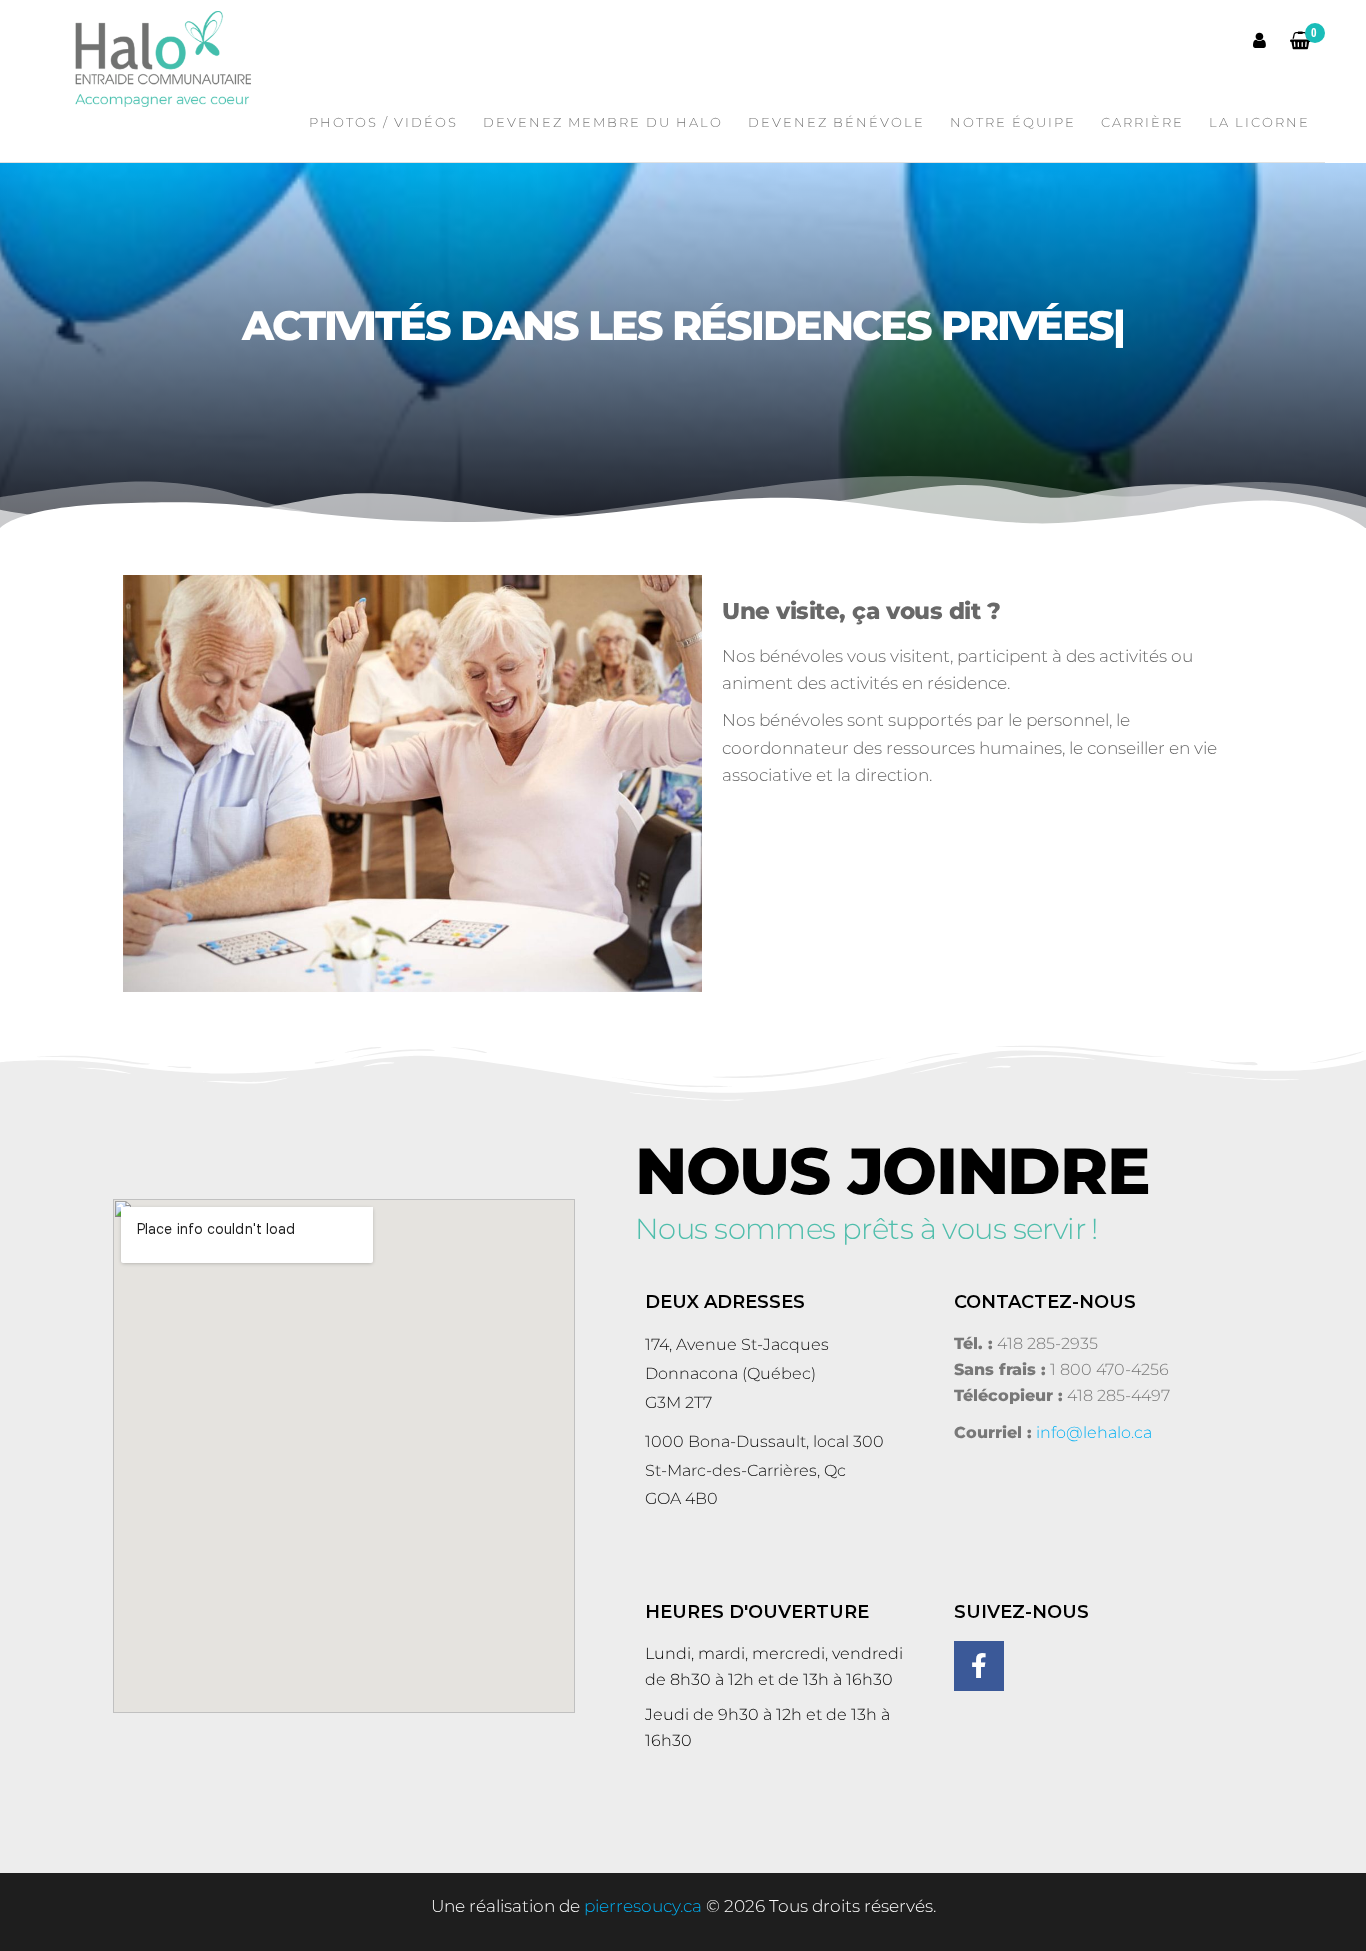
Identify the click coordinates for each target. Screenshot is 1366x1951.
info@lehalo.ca (1094, 1432)
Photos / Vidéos (383, 122)
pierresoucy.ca (643, 1906)
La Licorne (1259, 122)
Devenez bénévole (836, 122)
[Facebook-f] (979, 1666)
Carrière (1142, 122)
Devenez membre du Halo (603, 122)
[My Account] (1260, 41)
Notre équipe (1013, 122)
